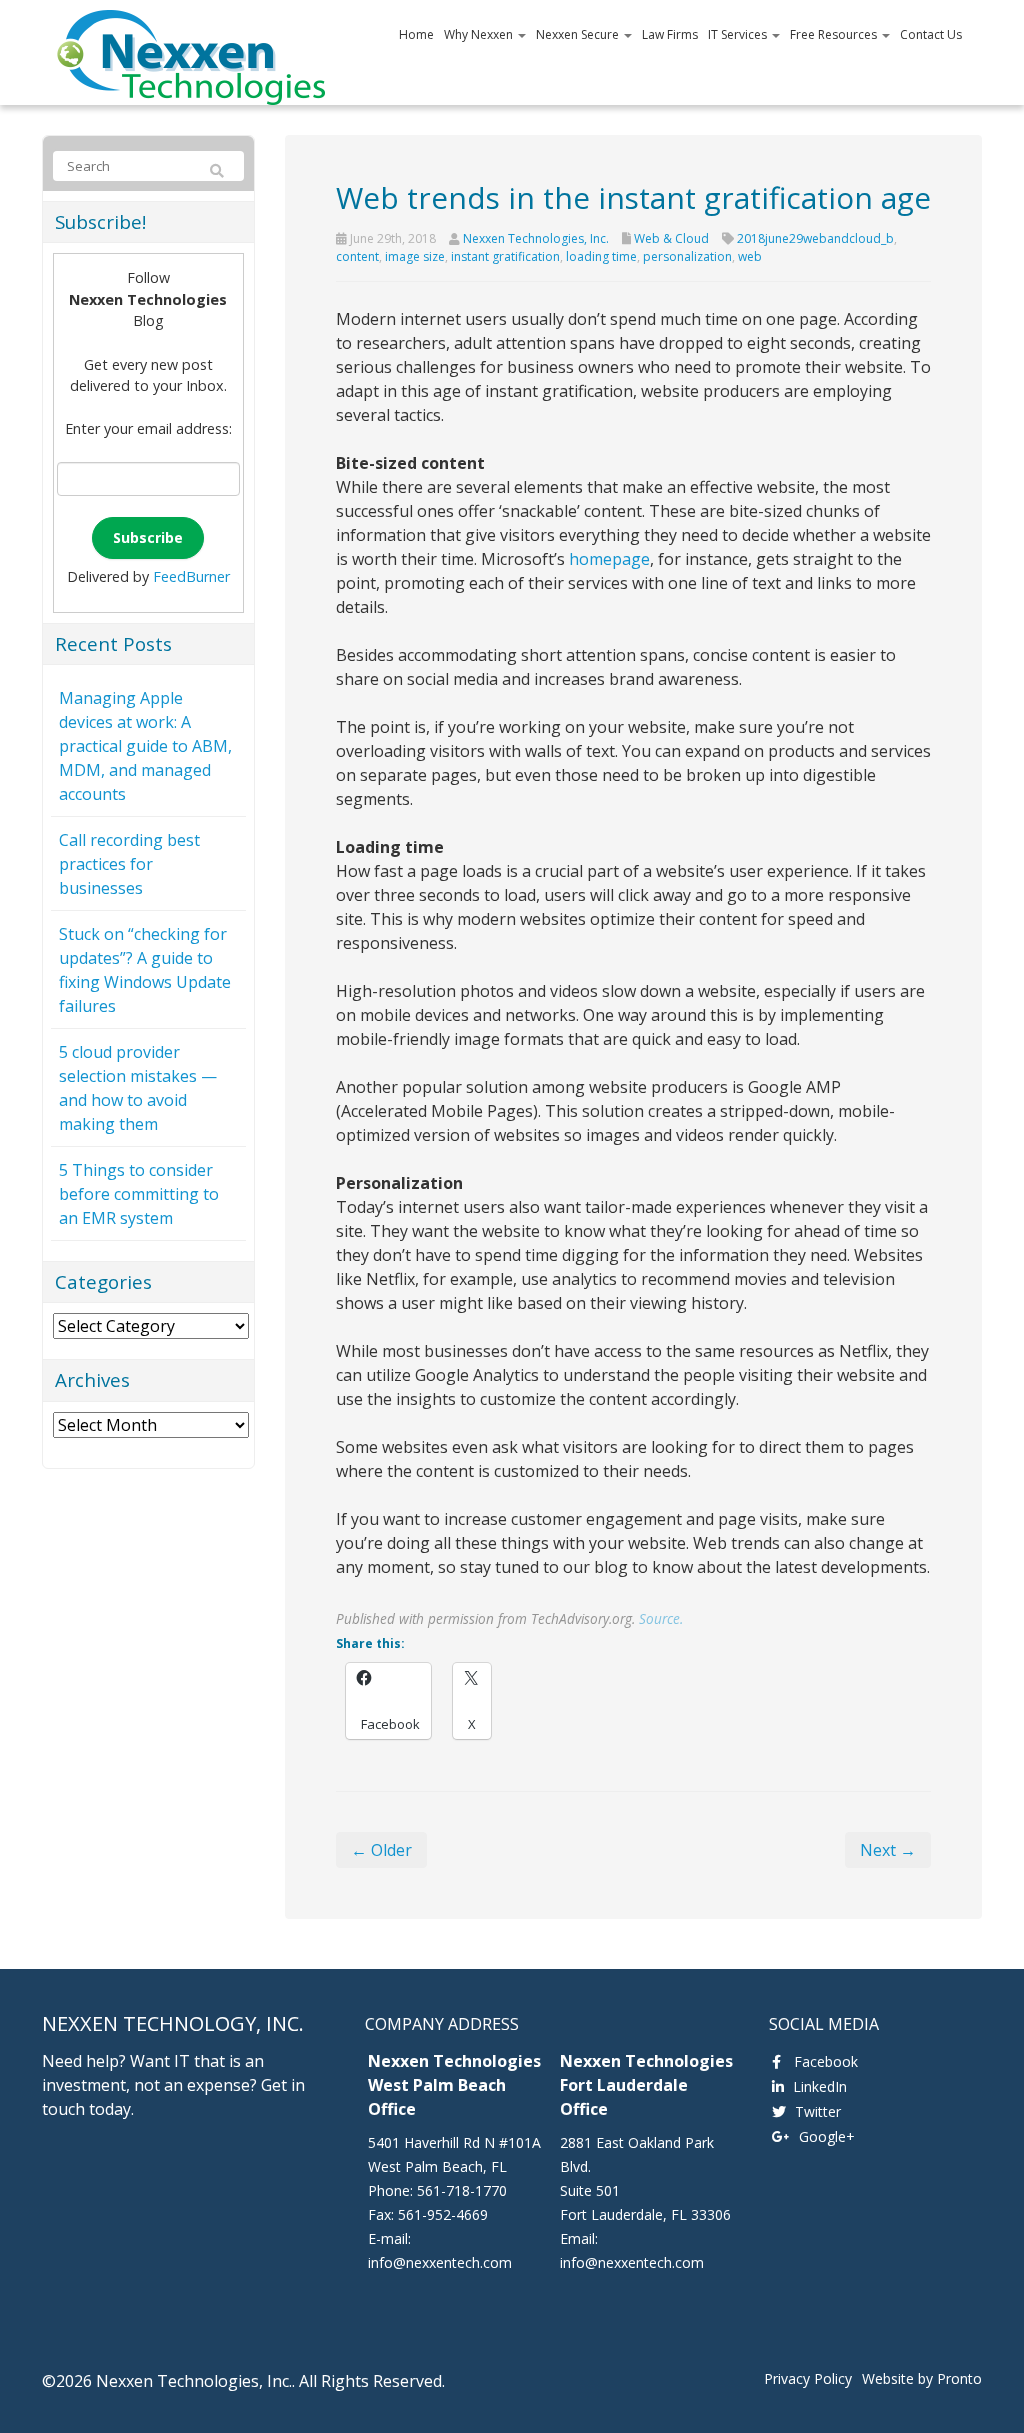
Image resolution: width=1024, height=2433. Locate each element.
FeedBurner (191, 576)
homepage (609, 559)
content (357, 256)
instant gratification (505, 256)
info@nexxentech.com (440, 2262)
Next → (888, 1850)
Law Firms (670, 34)
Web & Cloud (671, 238)
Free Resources (835, 34)
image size (415, 256)
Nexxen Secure (579, 34)
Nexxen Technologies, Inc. (536, 238)
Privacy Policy (808, 2378)
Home (416, 34)
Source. (661, 1618)
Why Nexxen (480, 34)
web (750, 256)
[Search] (217, 171)
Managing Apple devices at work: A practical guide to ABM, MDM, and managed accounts (145, 746)
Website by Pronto (922, 2378)
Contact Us (931, 34)
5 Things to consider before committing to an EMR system (139, 1194)
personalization (687, 256)
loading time (601, 256)
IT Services (739, 34)
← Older (381, 1850)
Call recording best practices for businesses (129, 864)
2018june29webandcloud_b (815, 238)
